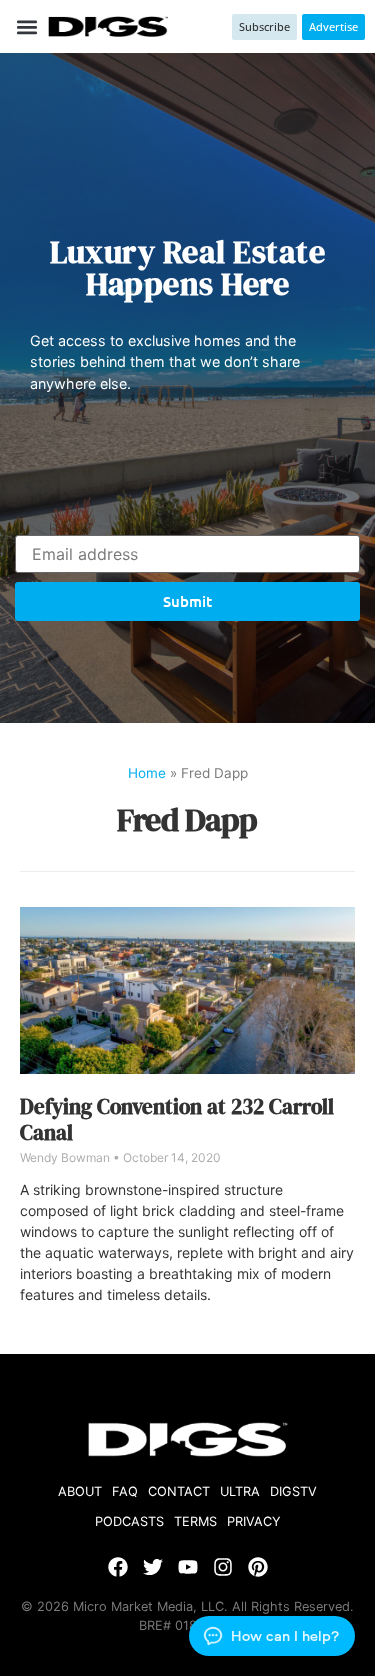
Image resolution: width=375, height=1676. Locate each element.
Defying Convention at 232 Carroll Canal (177, 1119)
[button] (26, 26)
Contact (179, 1491)
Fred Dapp (187, 820)
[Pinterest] (258, 1567)
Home (147, 773)
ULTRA (240, 1491)
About (80, 1491)
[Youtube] (188, 1567)
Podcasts (129, 1521)
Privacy (254, 1521)
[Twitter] (153, 1567)
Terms (195, 1521)
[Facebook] (118, 1567)
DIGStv (293, 1491)
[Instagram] (223, 1567)
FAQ (125, 1491)
